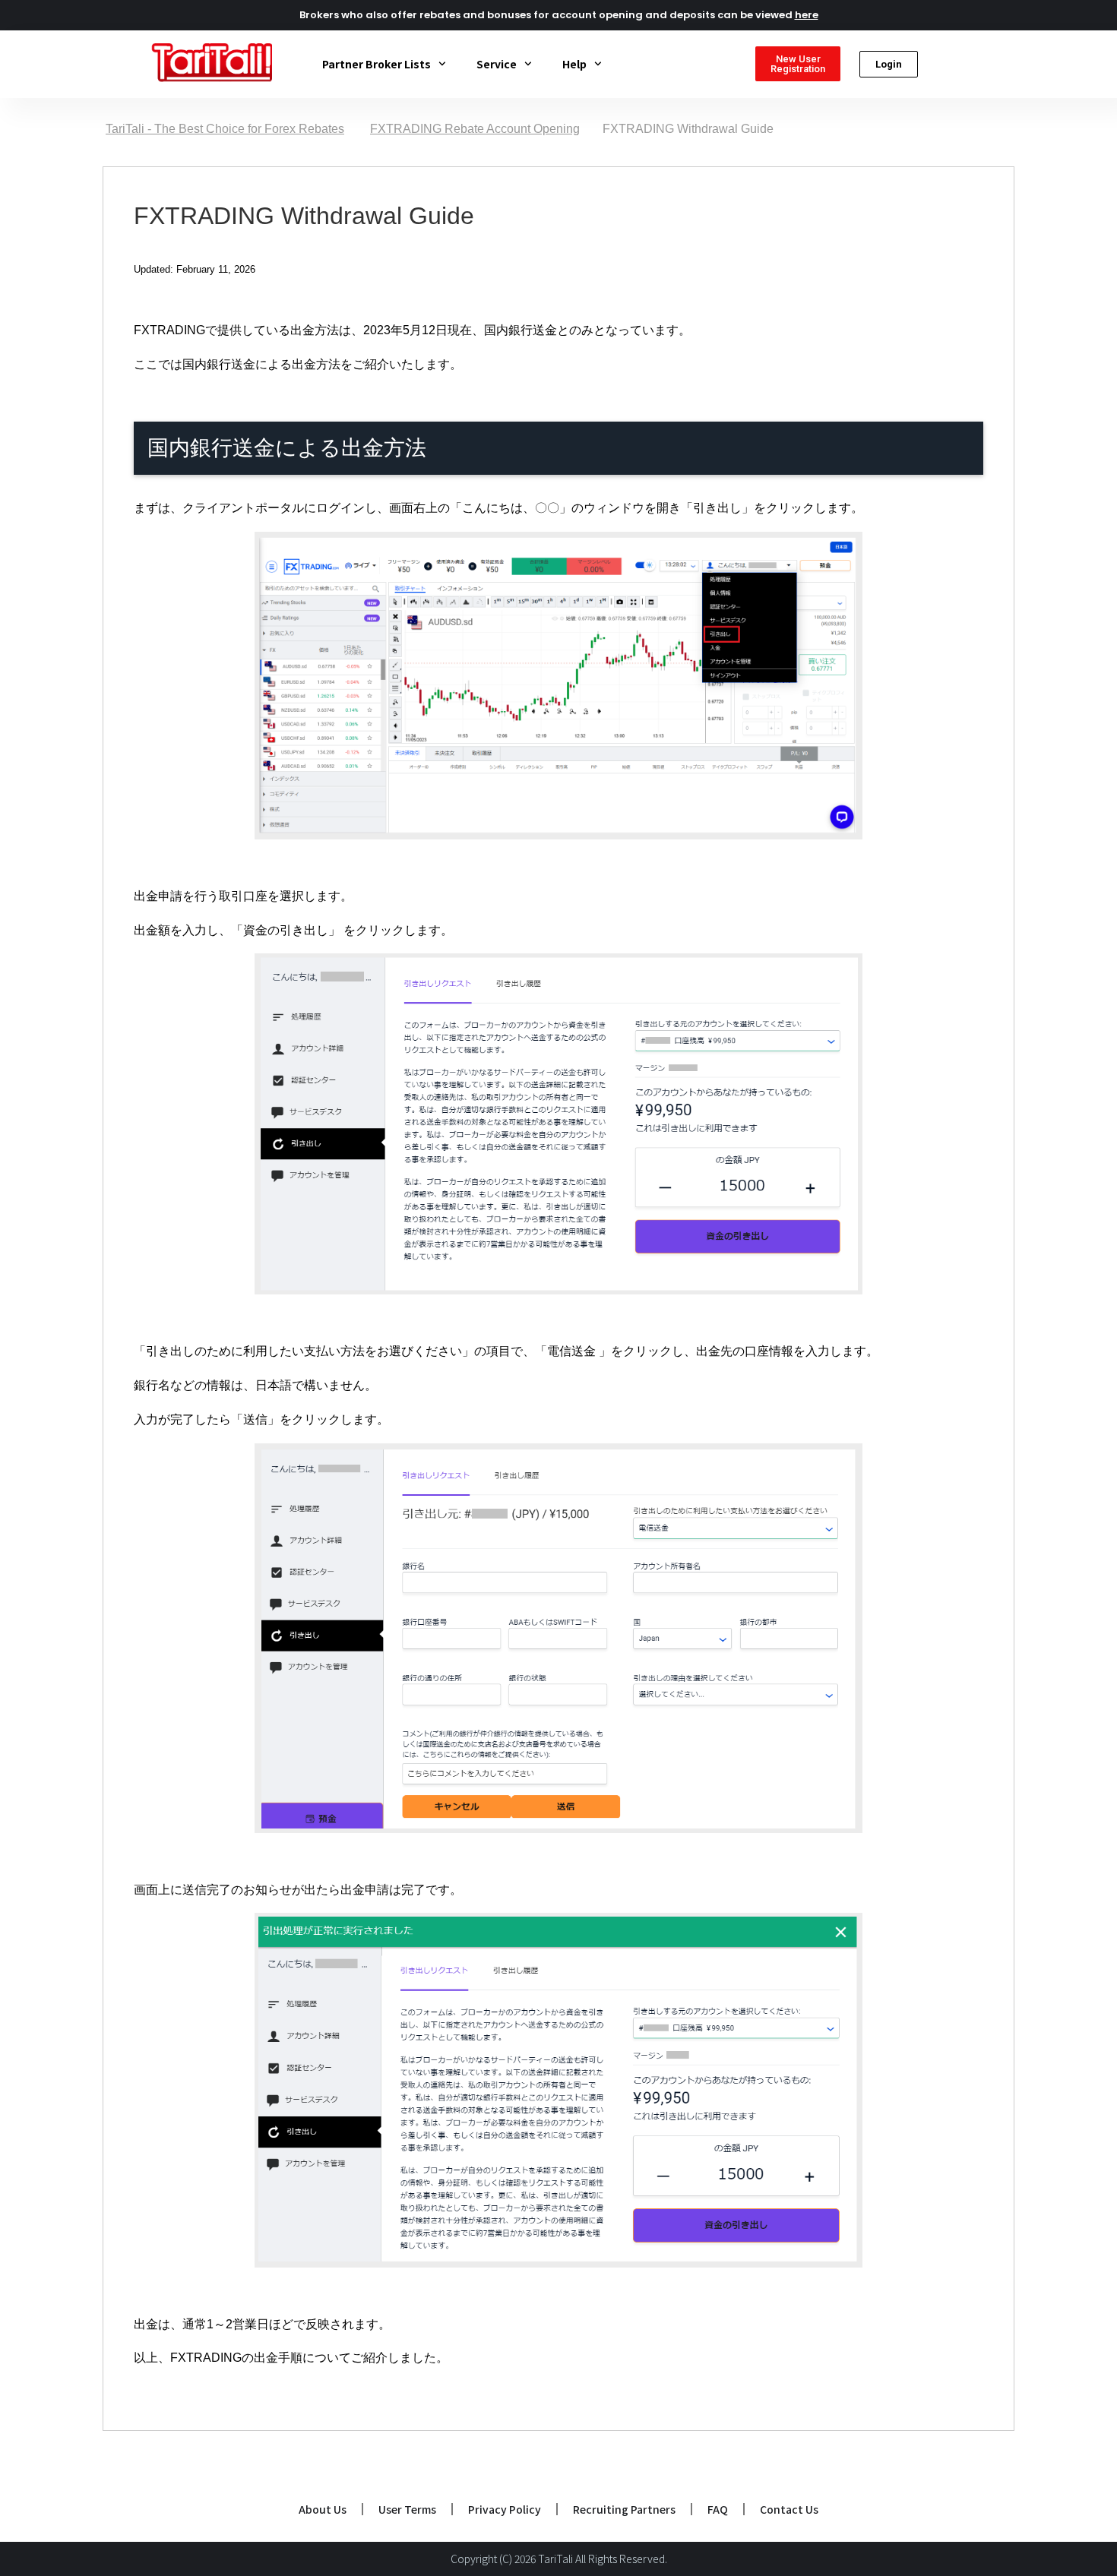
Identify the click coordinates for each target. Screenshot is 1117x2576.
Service (497, 64)
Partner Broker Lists (377, 64)
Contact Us (789, 2509)
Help (574, 64)
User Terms (407, 2509)
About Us (323, 2509)
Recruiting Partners (624, 2509)
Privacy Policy (505, 2509)
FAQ (718, 2509)
